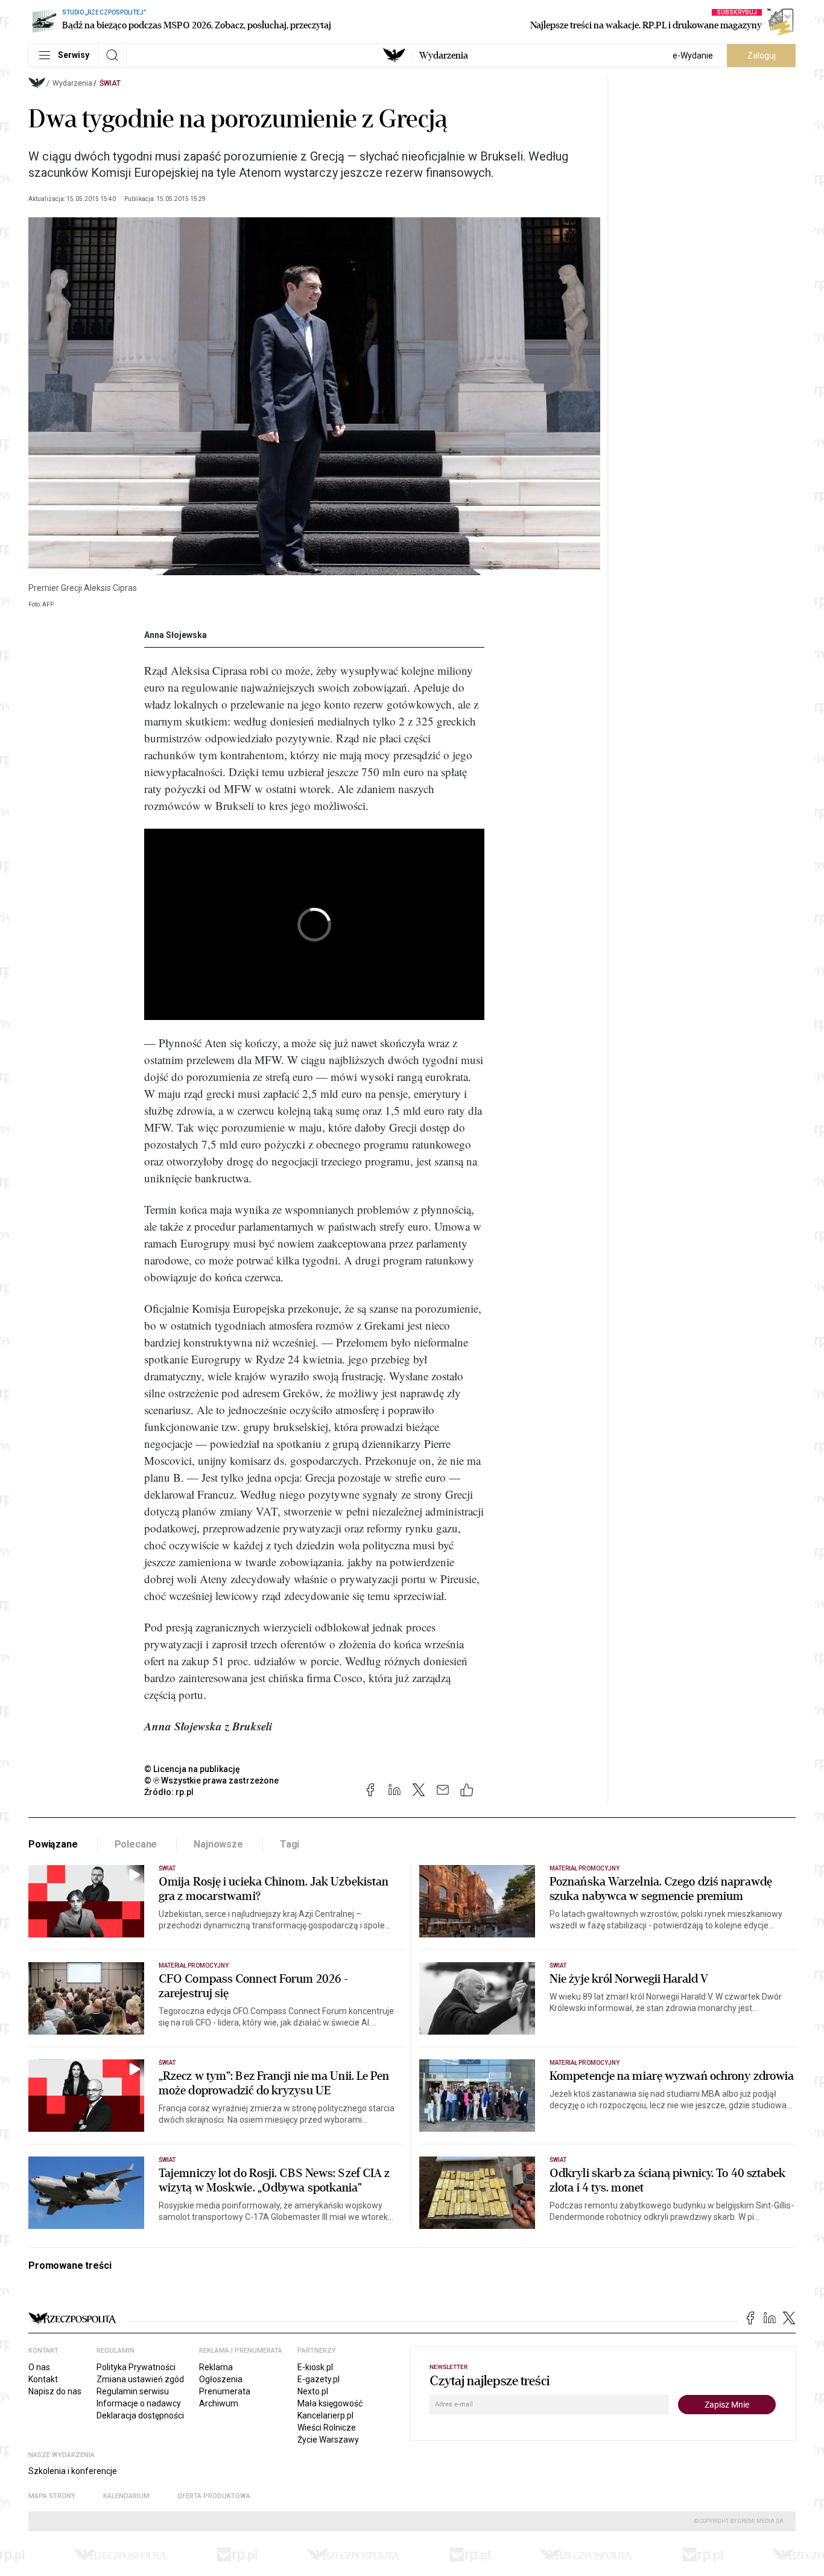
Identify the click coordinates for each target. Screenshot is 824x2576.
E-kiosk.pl (315, 2367)
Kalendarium (126, 2496)
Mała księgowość (330, 2403)
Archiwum (219, 2403)
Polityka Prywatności (136, 2367)
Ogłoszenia (221, 2379)
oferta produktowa (214, 2496)
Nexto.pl (313, 2391)
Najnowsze (218, 1844)
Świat (110, 83)
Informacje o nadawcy (139, 2403)
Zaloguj (762, 56)
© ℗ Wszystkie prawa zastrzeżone (211, 1781)
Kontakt (43, 2379)
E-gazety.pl (319, 2379)
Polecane (136, 1844)
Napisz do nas (55, 2391)
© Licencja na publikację (192, 1769)
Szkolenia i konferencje (73, 2471)
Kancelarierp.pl (325, 2415)
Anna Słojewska (176, 635)
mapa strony (52, 2496)
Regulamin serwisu (133, 2391)
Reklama (216, 2367)
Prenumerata (225, 2391)
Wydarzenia (444, 56)
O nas (39, 2367)
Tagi (290, 1844)
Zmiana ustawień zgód (140, 2379)
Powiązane (53, 1844)
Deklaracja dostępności (140, 2415)
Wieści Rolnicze (327, 2428)
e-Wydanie (693, 56)
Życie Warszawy (328, 2440)
